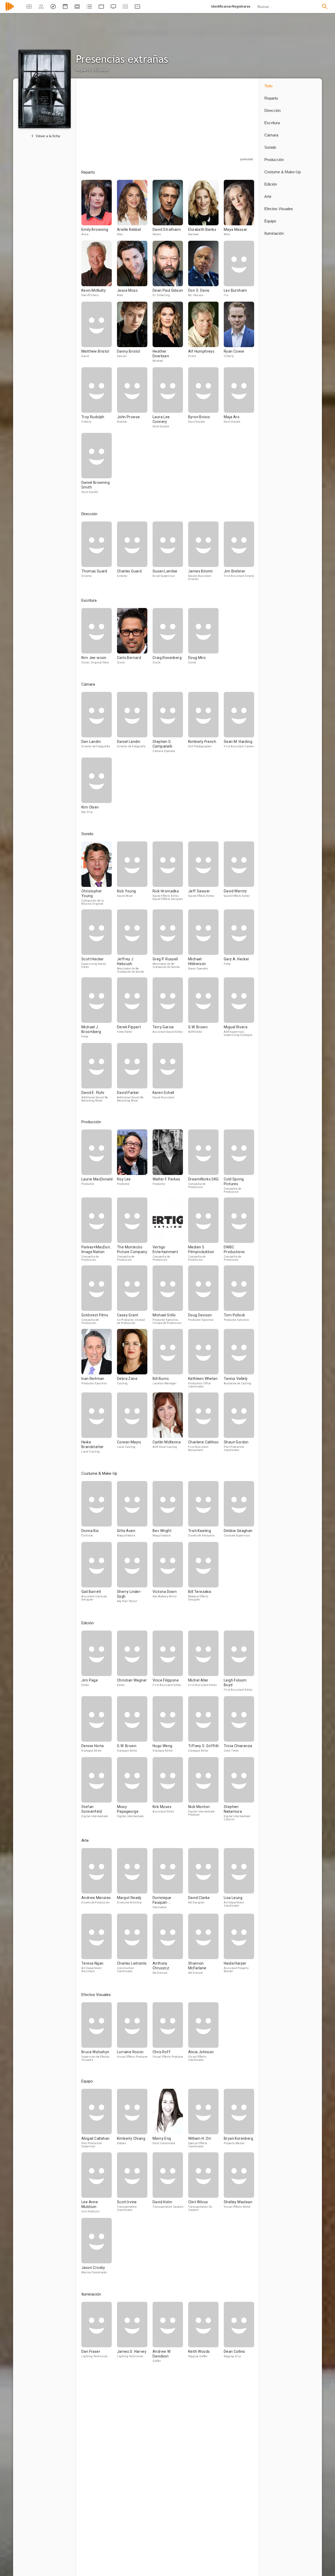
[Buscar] (325, 7)
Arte (268, 196)
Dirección (272, 110)
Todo (268, 86)
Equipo (270, 221)
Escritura (272, 123)
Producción (274, 160)
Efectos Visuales (279, 209)
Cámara (271, 135)
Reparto (271, 98)
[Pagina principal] (10, 10)
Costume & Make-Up (283, 172)
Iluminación (274, 233)
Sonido (270, 147)
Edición (271, 184)
